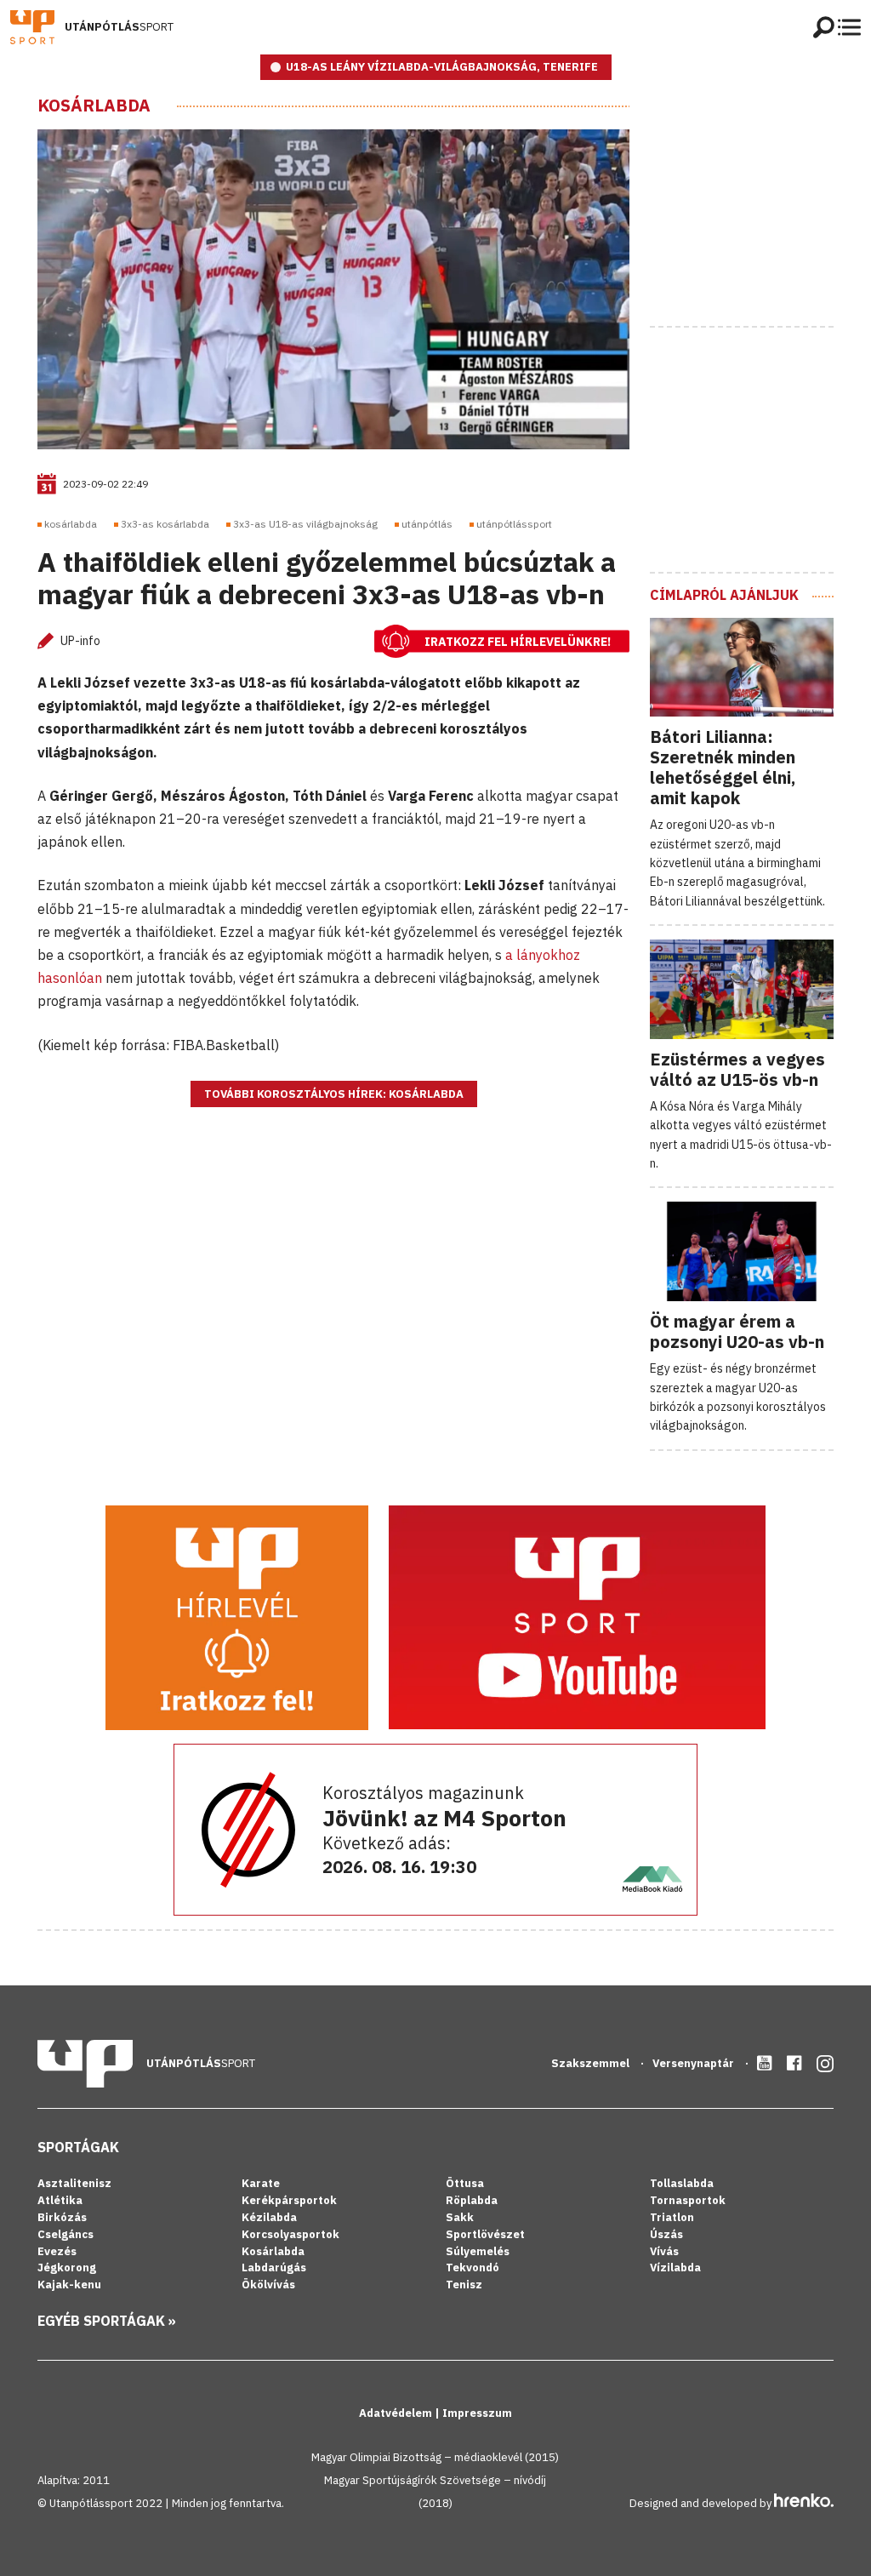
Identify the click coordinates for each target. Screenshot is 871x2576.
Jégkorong (67, 2268)
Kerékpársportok (289, 2200)
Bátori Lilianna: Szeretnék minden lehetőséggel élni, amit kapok (723, 767)
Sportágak (78, 2147)
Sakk (460, 2217)
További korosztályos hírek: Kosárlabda (334, 1094)
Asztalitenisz (74, 2183)
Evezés (57, 2251)
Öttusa (465, 2183)
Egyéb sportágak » (107, 2321)
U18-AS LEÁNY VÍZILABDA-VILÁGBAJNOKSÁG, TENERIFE (442, 67)
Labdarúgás (274, 2268)
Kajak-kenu (69, 2285)
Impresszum (477, 2413)
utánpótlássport (514, 524)
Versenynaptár (695, 2063)
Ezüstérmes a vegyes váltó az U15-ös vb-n (737, 1069)
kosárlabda (71, 524)
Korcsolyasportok (290, 2234)
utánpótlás (427, 524)
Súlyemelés (478, 2251)
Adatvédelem (397, 2413)
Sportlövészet (485, 2234)
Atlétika (60, 2200)
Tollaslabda (682, 2183)
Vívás (664, 2251)
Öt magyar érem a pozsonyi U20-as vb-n (737, 1331)
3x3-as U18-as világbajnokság (305, 524)
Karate (261, 2183)
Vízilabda (675, 2268)
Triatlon (672, 2217)
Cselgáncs (65, 2234)
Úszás (666, 2234)
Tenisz (464, 2285)
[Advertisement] (760, 202)
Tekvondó (473, 2268)
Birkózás (62, 2217)
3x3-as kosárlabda (165, 524)
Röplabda (472, 2200)
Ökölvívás (268, 2285)
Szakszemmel (592, 2063)
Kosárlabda (94, 106)
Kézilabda (269, 2217)
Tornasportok (688, 2200)
